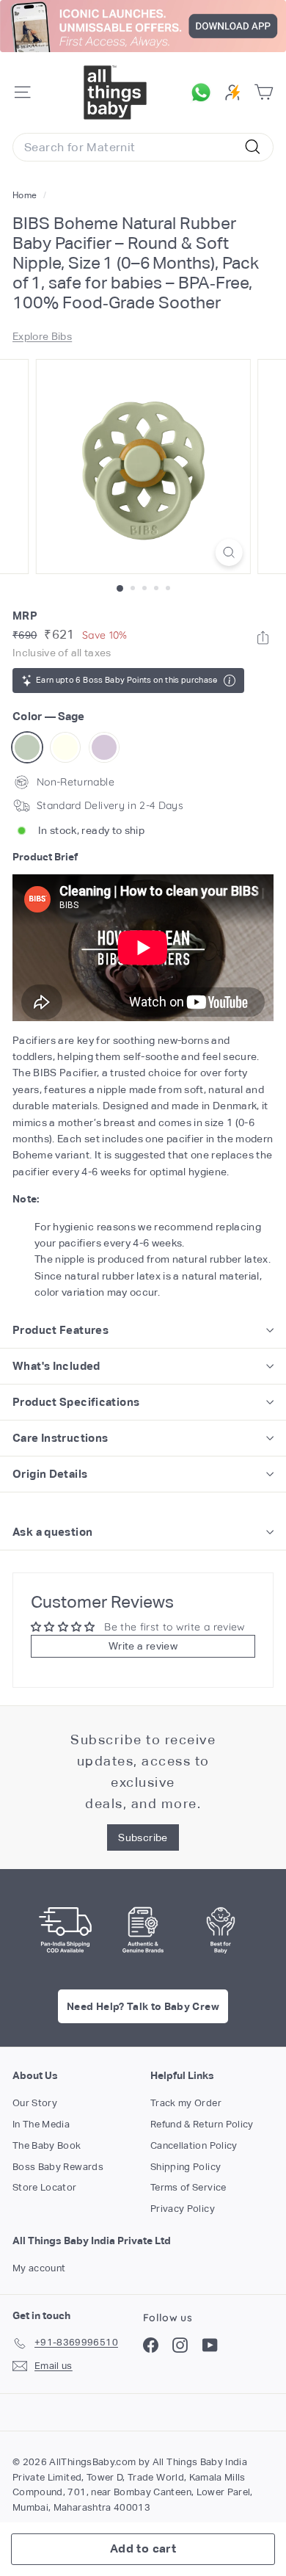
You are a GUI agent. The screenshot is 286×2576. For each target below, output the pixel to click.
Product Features (60, 1330)
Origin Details (50, 1474)
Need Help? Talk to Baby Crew (143, 2006)
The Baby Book (47, 2145)
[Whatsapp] (263, 638)
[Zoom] (228, 552)
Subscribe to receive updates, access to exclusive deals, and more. (143, 1771)
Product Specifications (76, 1402)
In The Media (41, 2124)
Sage (27, 747)
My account (39, 2268)
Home (26, 195)
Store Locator (45, 2187)
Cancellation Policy (194, 2145)
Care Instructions (60, 1438)
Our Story (35, 2103)
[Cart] (264, 92)
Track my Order (186, 2103)
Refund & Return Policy (202, 2124)
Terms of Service (188, 2187)
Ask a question (52, 1532)
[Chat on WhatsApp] (205, 92)
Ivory (65, 747)
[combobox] (143, 148)
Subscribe (143, 1837)
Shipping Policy (186, 2167)
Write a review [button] (143, 1646)
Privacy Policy (183, 2209)
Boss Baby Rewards (58, 2167)
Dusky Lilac (104, 747)
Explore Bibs (42, 336)
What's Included (56, 1366)
